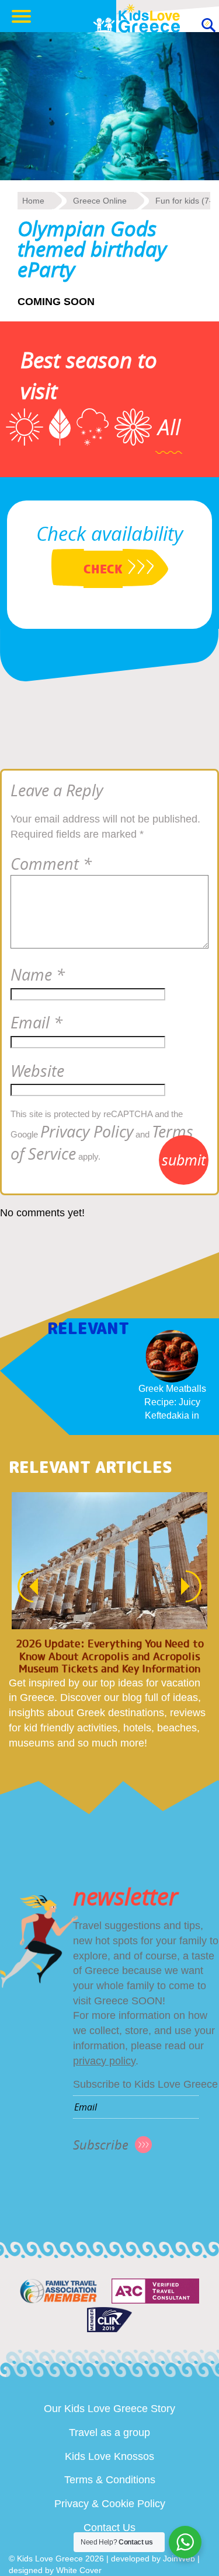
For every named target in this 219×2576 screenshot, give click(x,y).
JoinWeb (179, 2558)
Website (37, 1071)
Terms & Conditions (110, 2480)
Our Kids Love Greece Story (109, 2409)
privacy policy (104, 2061)
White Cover (79, 2570)
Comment (51, 864)
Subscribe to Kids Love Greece (145, 2084)
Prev (22, 1586)
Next (197, 1586)
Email (36, 1023)
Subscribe (101, 2145)
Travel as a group (109, 2432)
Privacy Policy (87, 1132)
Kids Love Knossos (109, 2456)
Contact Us (109, 2528)
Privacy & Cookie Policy (110, 2504)
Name (38, 975)
